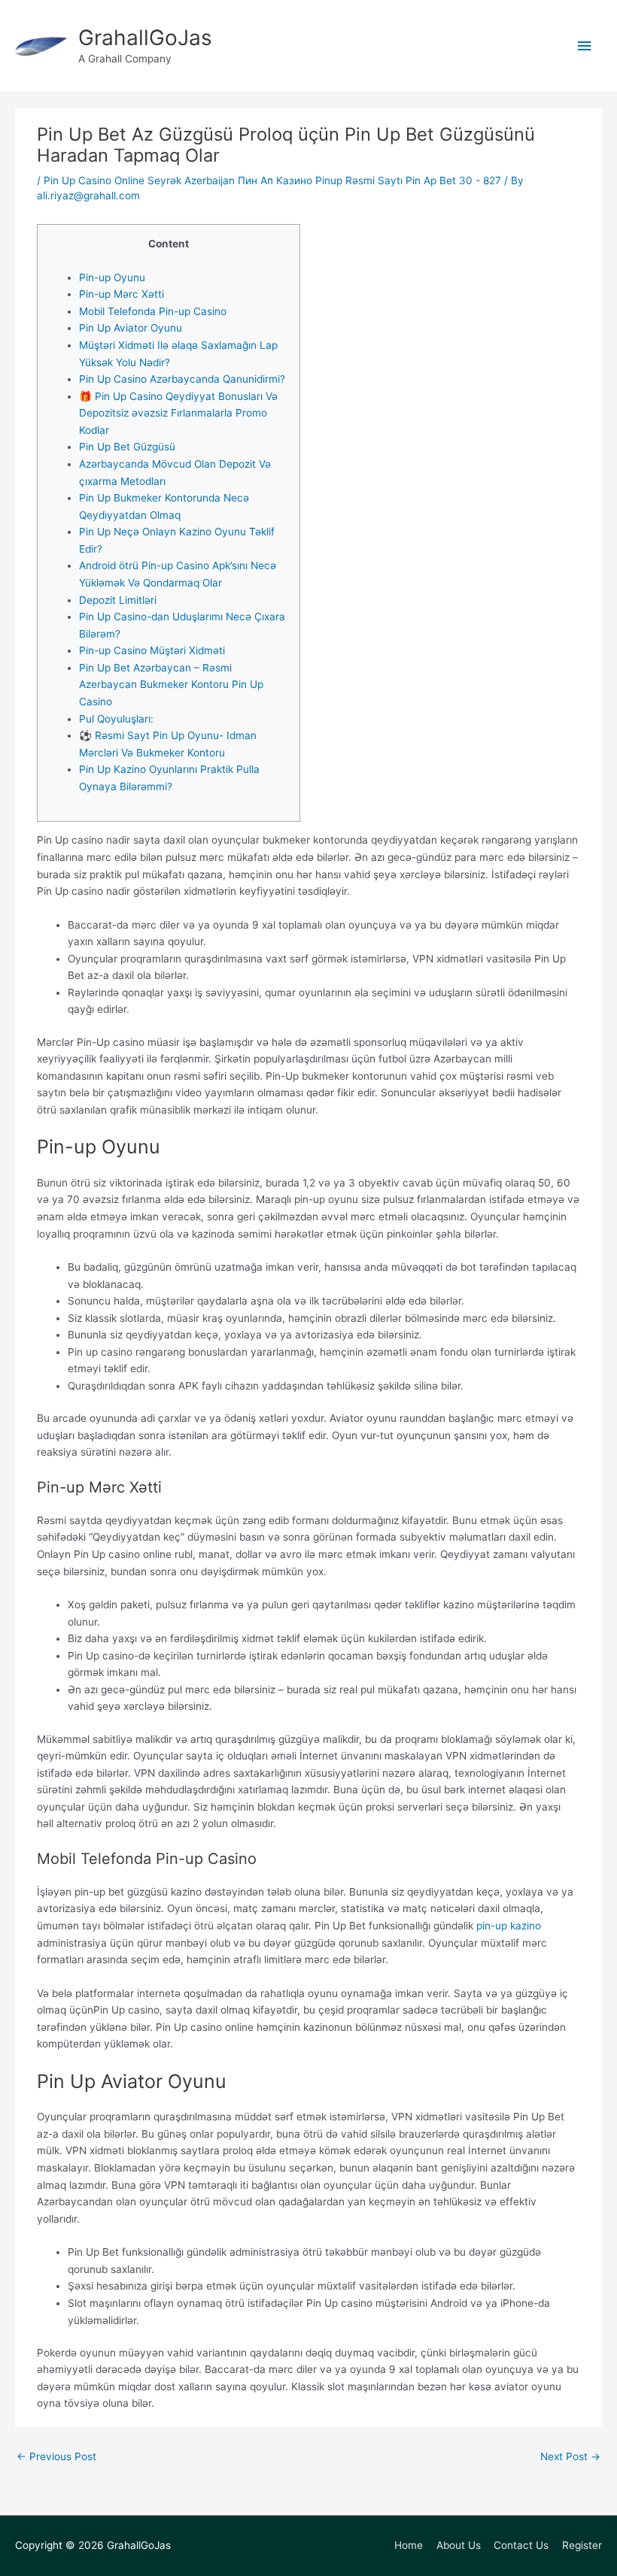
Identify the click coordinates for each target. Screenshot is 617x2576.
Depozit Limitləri (118, 600)
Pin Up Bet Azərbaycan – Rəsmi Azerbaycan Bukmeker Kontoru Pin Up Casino (171, 685)
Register (582, 2545)
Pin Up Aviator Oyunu (131, 328)
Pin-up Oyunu (112, 277)
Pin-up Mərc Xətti (122, 294)
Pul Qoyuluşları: (116, 719)
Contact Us (521, 2545)
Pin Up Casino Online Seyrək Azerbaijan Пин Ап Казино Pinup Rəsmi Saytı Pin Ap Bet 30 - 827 (272, 180)
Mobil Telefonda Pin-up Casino (153, 311)
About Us (459, 2545)
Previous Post (56, 2457)
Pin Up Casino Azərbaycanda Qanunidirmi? (182, 379)
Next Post (570, 2457)
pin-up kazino (509, 1926)
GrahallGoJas (145, 38)
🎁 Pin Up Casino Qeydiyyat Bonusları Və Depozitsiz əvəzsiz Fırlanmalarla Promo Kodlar (178, 413)
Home (409, 2545)
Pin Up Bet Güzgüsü (127, 447)
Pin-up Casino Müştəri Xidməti (152, 650)
